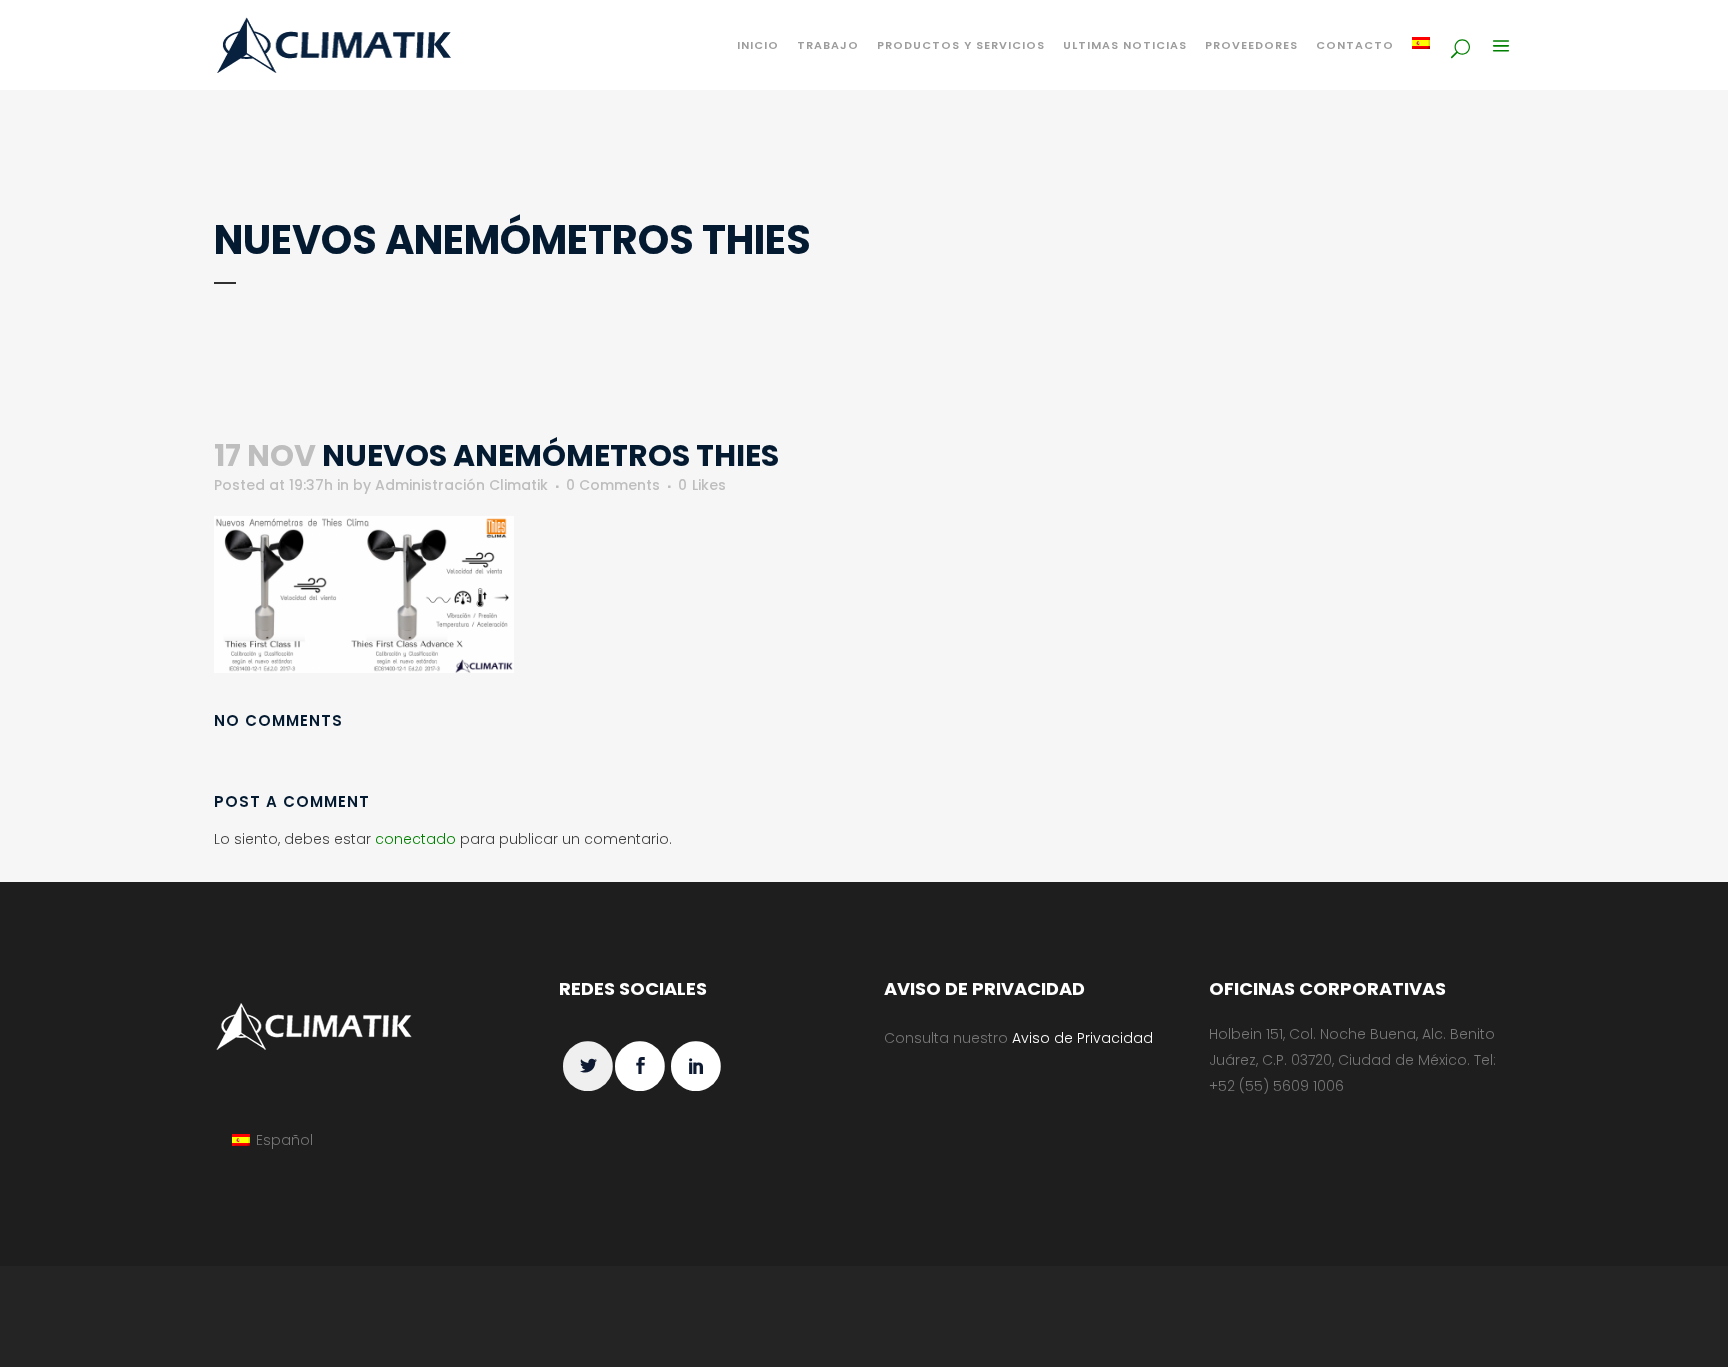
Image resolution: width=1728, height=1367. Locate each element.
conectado (415, 839)
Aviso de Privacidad (1082, 1038)
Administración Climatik (461, 485)
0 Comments (613, 485)
